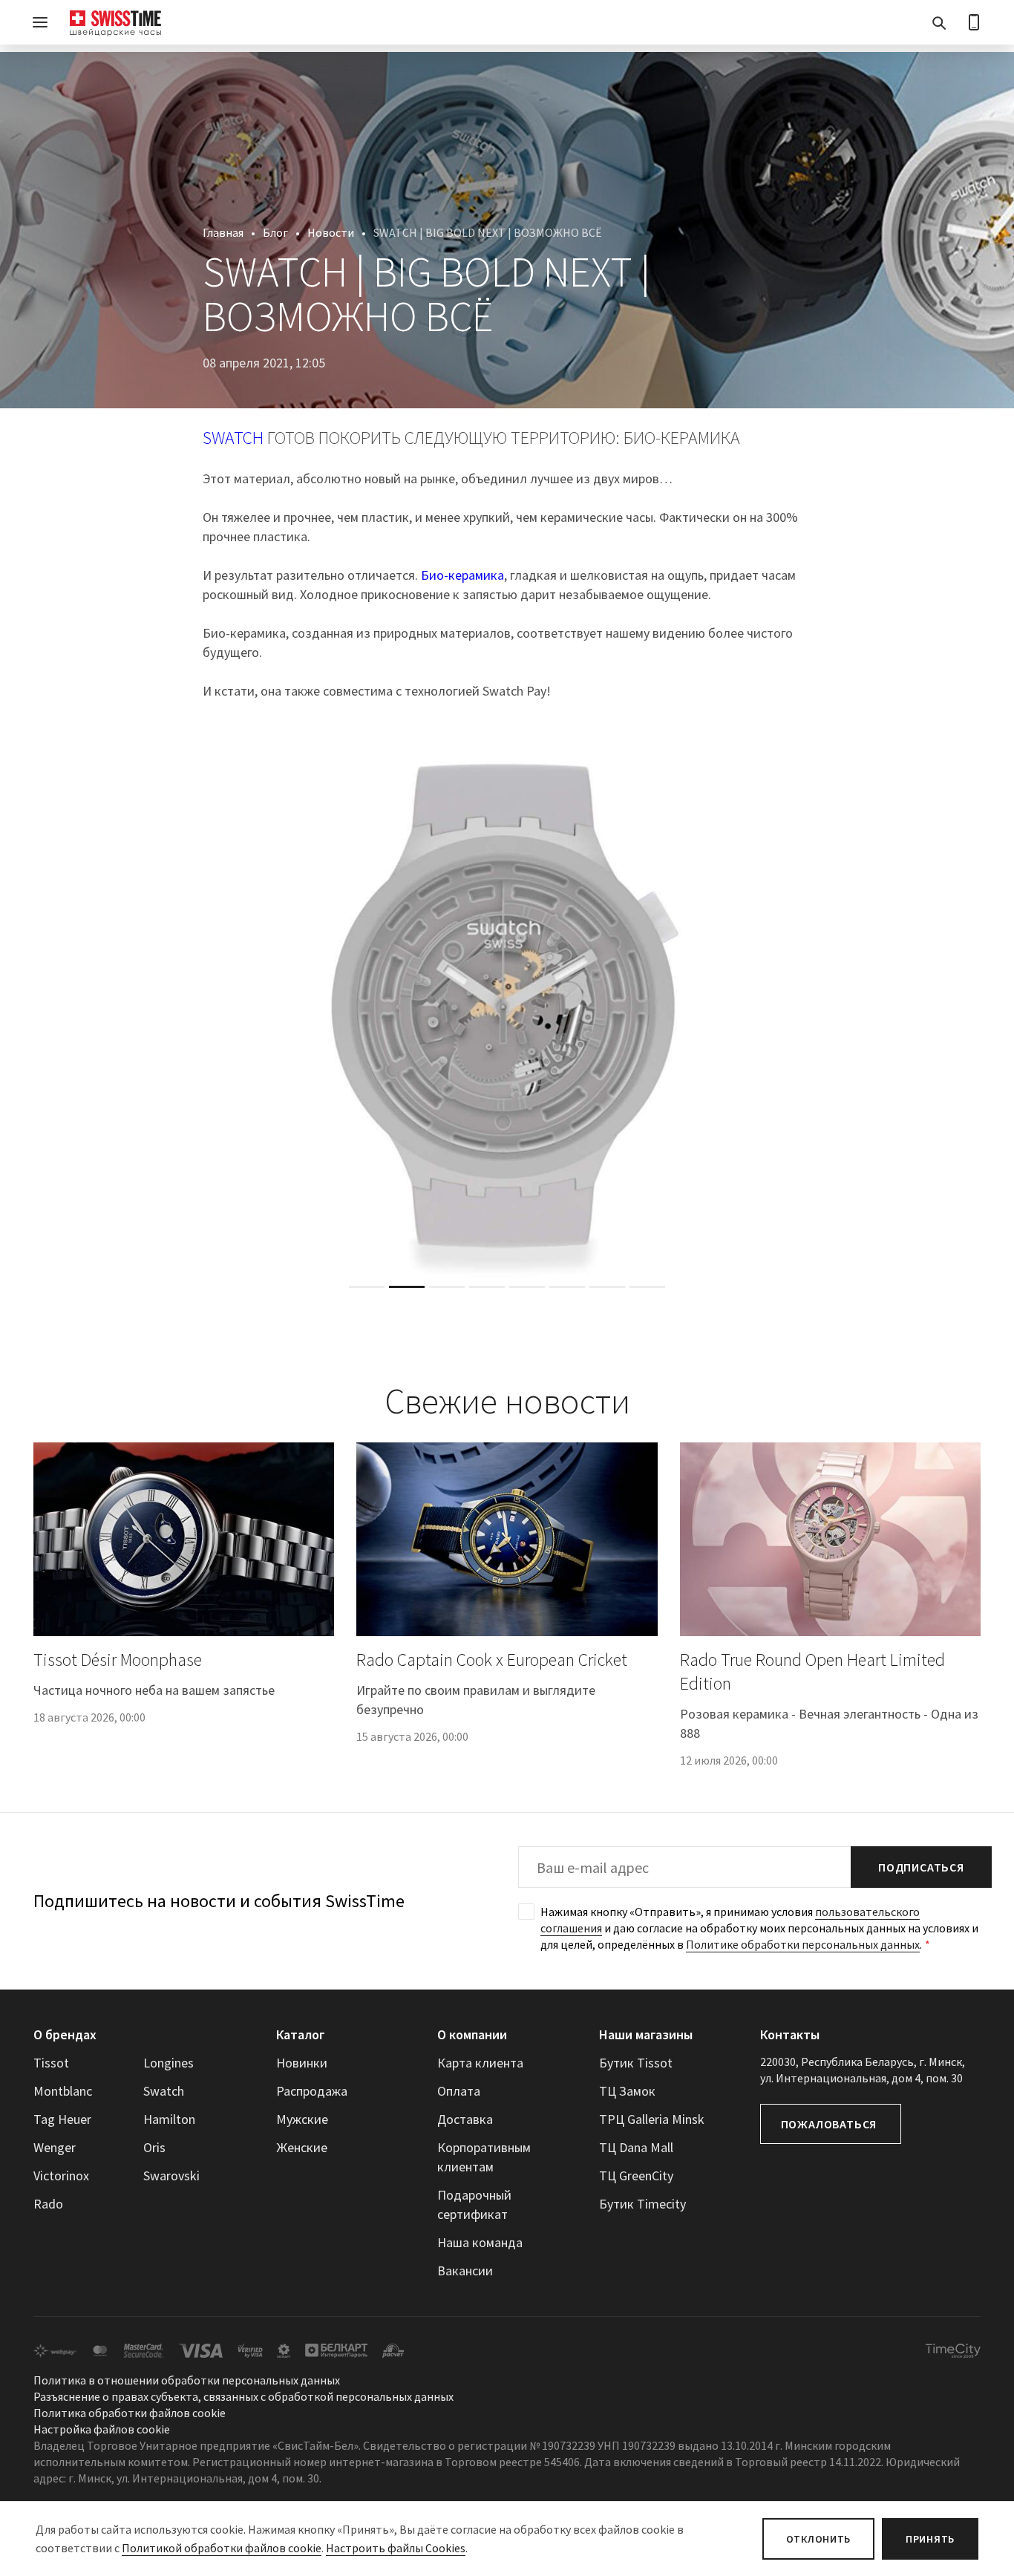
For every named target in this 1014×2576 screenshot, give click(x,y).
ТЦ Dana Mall (636, 2147)
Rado (48, 2204)
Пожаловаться (829, 2124)
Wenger (55, 2147)
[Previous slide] (43, 1011)
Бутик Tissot (636, 2063)
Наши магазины (646, 2034)
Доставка (465, 2119)
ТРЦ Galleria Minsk (652, 2119)
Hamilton (169, 2119)
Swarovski (171, 2175)
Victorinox (61, 2175)
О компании (472, 2034)
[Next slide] (971, 1011)
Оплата (459, 2091)
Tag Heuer (62, 2119)
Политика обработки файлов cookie (130, 2413)
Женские (302, 2147)
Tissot (51, 2063)
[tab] (367, 1287)
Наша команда (480, 2242)
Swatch (164, 2091)
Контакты (790, 2034)
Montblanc (63, 2091)
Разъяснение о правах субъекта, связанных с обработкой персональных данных (243, 2397)
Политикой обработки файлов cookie (222, 2548)
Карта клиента (480, 2063)
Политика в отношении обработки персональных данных (187, 2381)
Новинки (302, 2063)
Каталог (301, 2034)
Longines (169, 2063)
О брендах (65, 2034)
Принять (930, 2539)
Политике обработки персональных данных (803, 1944)
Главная (223, 232)
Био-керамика (462, 575)
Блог (275, 232)
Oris (154, 2147)
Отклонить (818, 2539)
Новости (331, 232)
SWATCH (233, 438)
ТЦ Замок (627, 2091)
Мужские (302, 2119)
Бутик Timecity (642, 2204)
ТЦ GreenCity (636, 2175)
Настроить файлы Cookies (396, 2548)
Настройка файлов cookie (102, 2430)
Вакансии (465, 2271)
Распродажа (312, 2091)
